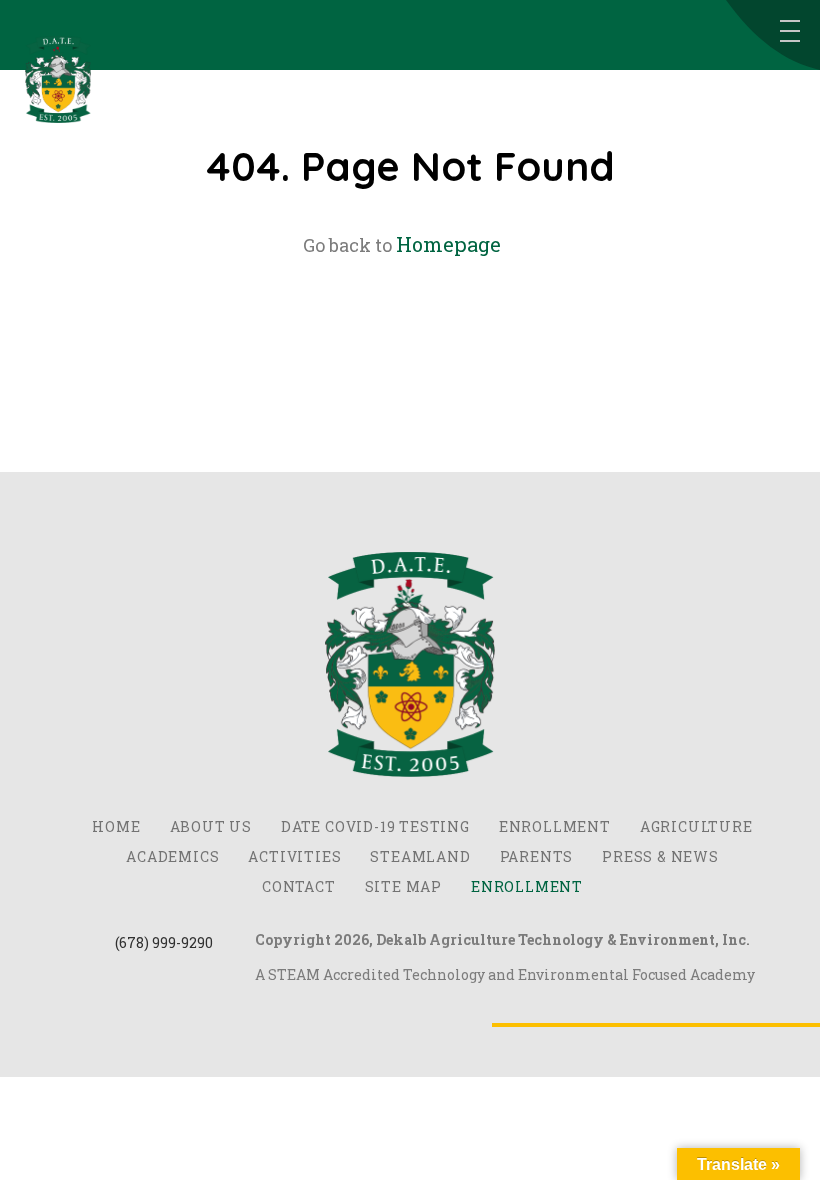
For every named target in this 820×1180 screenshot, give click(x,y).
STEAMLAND (420, 856)
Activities (294, 856)
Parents (537, 856)
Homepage (448, 244)
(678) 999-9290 (164, 942)
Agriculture (696, 826)
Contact (299, 886)
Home (116, 826)
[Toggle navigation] (790, 31)
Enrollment (555, 826)
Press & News (660, 856)
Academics (172, 856)
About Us (211, 826)
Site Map (403, 886)
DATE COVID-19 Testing (375, 826)
